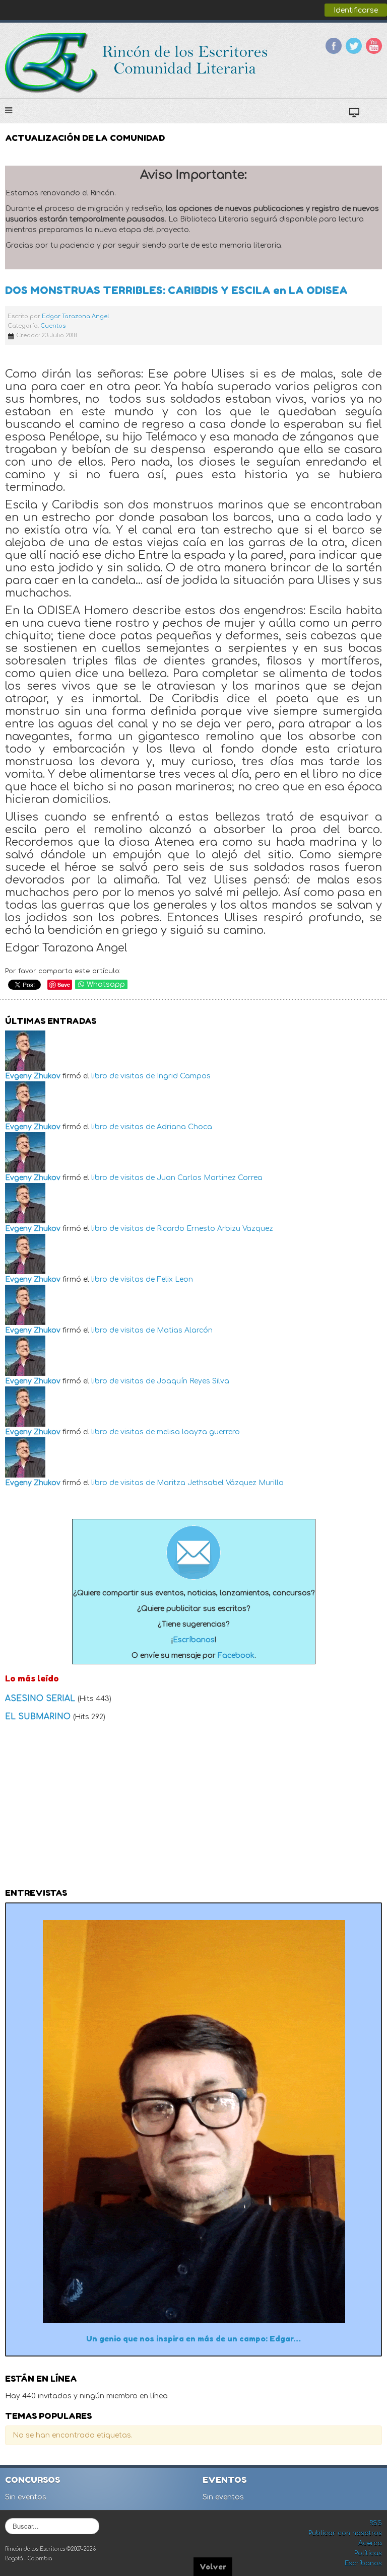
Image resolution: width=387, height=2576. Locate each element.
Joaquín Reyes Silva (193, 1381)
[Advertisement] (193, 1808)
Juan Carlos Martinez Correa (210, 1178)
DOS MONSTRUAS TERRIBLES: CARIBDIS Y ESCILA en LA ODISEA (176, 290)
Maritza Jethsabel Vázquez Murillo (220, 1483)
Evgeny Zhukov (33, 1076)
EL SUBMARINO (39, 1717)
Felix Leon (175, 1279)
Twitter (354, 46)
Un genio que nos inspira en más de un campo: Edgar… (193, 2339)
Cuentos (53, 326)
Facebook (334, 46)
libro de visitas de (123, 1076)
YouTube (374, 46)
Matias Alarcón (185, 1330)
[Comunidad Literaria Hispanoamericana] (137, 63)
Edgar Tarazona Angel (75, 316)
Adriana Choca (184, 1127)
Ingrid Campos (184, 1076)
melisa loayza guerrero (198, 1432)
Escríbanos (194, 1640)
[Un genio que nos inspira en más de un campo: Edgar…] (194, 2121)
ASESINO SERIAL (41, 1699)
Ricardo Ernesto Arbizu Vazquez (215, 1229)
